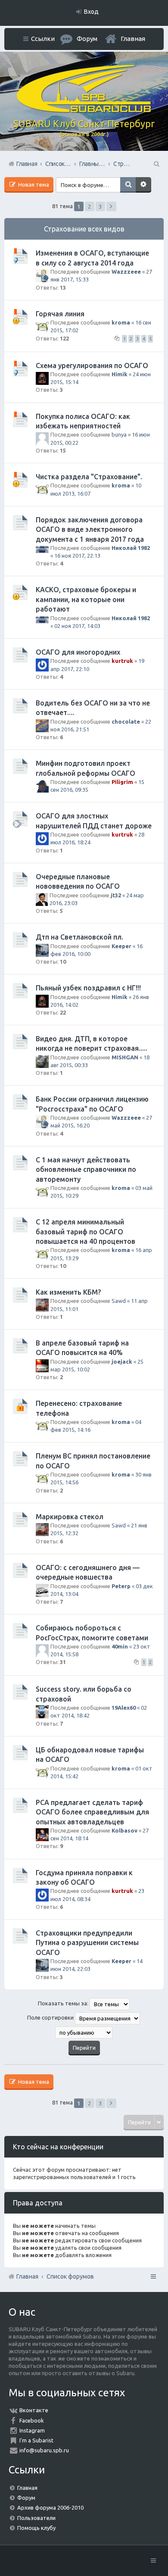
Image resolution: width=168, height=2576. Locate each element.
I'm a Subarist (36, 2440)
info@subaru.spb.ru (44, 2450)
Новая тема (33, 184)
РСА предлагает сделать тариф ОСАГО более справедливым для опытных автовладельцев (92, 1812)
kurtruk (122, 661)
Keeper (121, 946)
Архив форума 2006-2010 (50, 2507)
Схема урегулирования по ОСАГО (92, 365)
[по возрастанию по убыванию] (84, 2033)
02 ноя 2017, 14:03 (77, 626)
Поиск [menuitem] (156, 164)
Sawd (119, 1301)
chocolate (126, 721)
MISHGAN (125, 1057)
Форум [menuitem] (87, 39)
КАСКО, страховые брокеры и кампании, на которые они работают (86, 599)
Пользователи (36, 2518)
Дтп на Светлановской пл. (79, 937)
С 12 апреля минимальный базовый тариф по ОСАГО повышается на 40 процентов (86, 1232)
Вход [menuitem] (91, 12)
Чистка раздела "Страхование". (89, 477)
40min (120, 1646)
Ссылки (43, 39)
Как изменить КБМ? (68, 1292)
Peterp (121, 1586)
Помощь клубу (36, 2528)
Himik (120, 374)
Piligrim (122, 782)
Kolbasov (124, 1830)
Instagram (32, 2430)
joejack (122, 1361)
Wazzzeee (126, 272)
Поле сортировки (51, 2017)
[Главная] (84, 110)
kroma (121, 322)
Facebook (32, 2420)
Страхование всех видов (84, 229)
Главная (133, 39)
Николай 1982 (131, 548)
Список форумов (70, 2276)
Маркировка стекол (70, 1517)
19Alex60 (124, 1708)
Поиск (128, 185)
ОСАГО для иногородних (78, 652)
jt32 (116, 895)
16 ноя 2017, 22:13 (77, 556)
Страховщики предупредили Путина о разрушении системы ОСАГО (87, 1943)
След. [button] (111, 206)
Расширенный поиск (143, 185)
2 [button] (89, 206)
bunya (119, 434)
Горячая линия (60, 314)
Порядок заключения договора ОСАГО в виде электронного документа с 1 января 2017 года (90, 529)
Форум (26, 2498)
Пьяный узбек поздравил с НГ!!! (88, 988)
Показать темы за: (64, 2003)
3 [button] (100, 206)
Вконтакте (34, 2410)
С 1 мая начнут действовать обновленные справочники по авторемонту (86, 1169)
